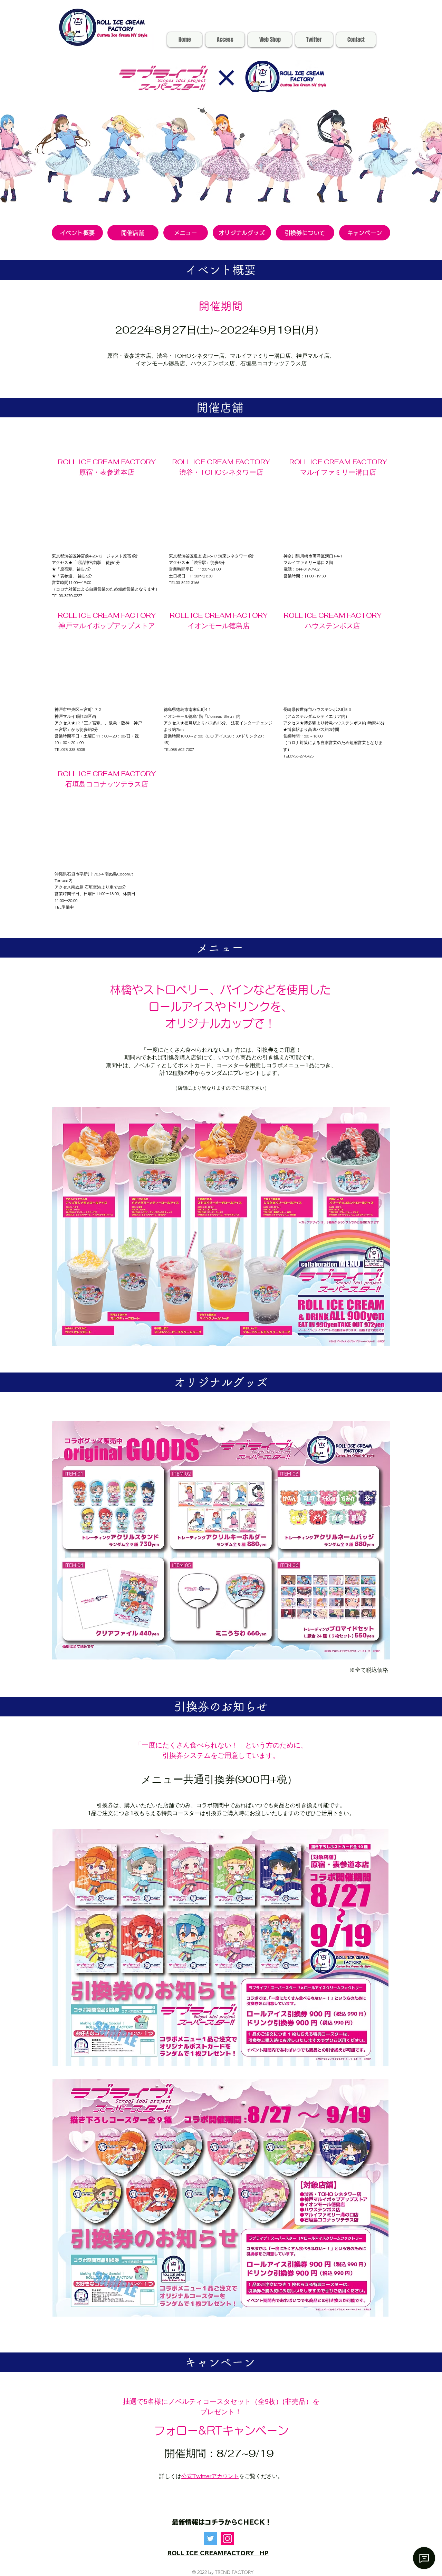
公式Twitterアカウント (210, 2476)
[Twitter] (210, 2539)
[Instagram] (227, 2539)
